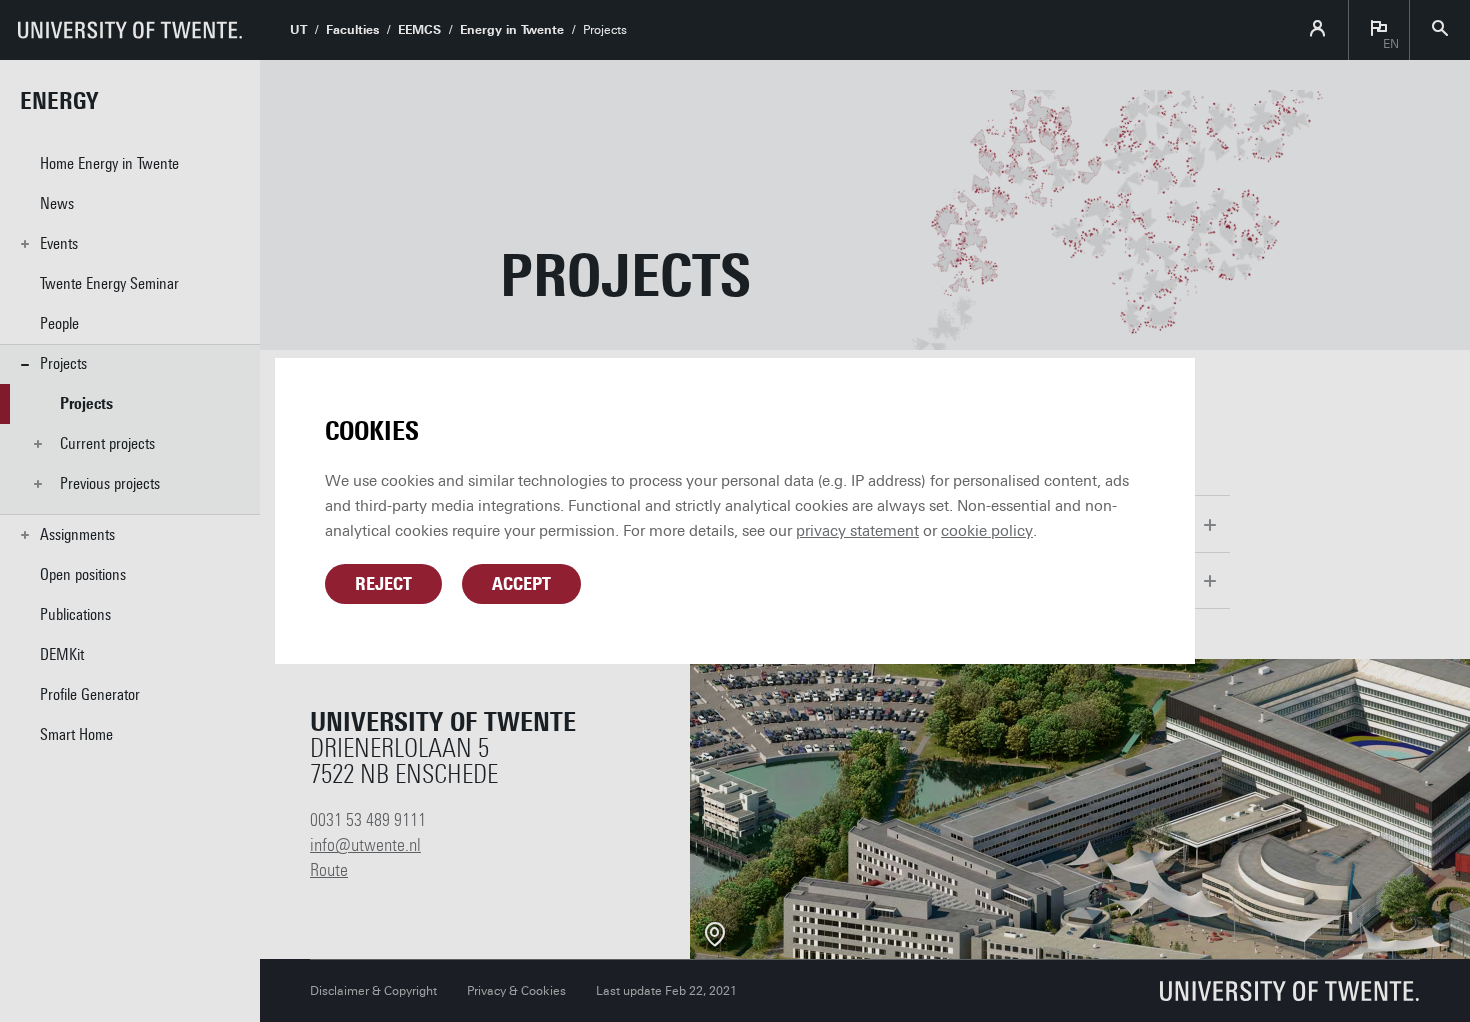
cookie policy (987, 531)
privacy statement (857, 531)
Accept (521, 584)
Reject (383, 584)
